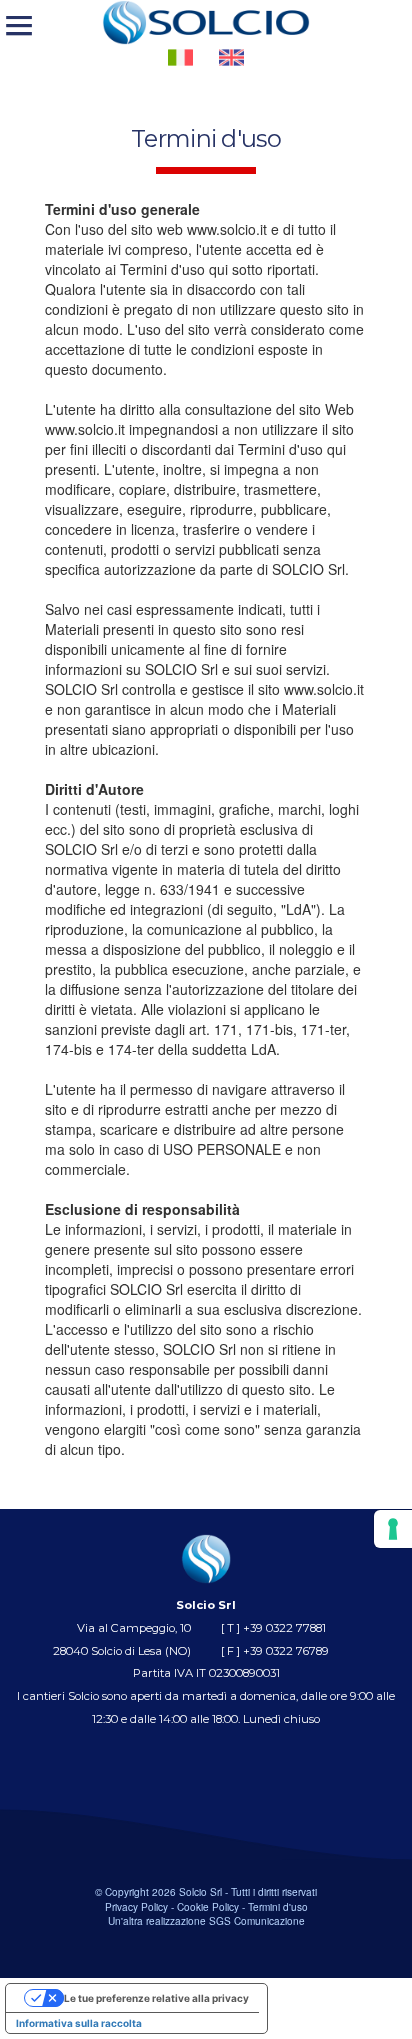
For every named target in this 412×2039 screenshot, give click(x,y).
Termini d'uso (278, 1906)
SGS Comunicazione (257, 1920)
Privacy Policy (136, 1906)
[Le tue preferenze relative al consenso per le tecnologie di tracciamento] (393, 1529)
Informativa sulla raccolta (79, 2023)
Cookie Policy (208, 1906)
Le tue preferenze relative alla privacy (156, 1998)
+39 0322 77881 (284, 1628)
